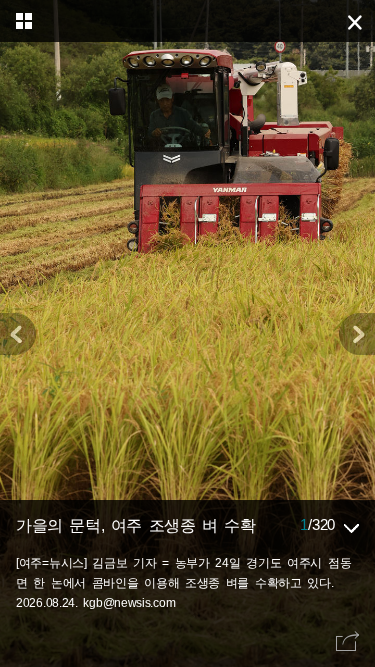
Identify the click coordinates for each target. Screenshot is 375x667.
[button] (357, 334)
